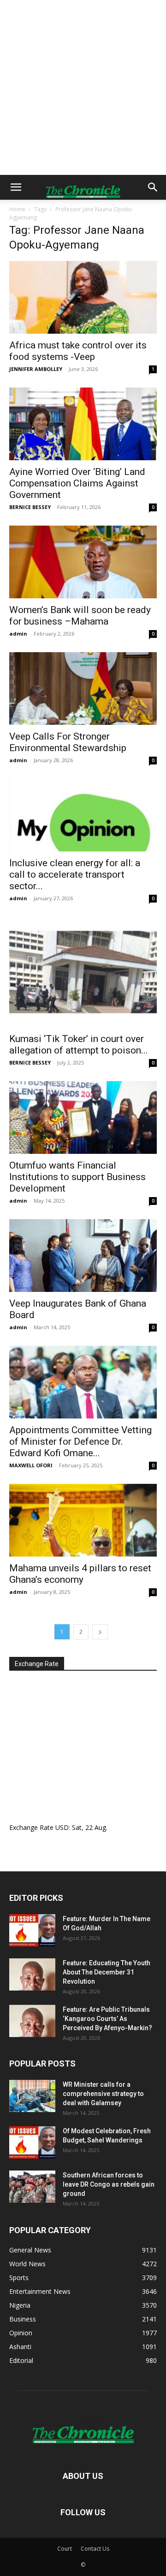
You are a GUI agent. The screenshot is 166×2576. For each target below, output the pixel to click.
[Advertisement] (83, 87)
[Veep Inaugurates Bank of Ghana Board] (83, 1256)
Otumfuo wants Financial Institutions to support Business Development (77, 1177)
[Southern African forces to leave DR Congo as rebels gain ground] (32, 2187)
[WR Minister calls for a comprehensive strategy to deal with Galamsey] (32, 2096)
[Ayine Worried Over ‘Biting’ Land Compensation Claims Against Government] (83, 424)
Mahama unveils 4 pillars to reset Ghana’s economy (80, 1574)
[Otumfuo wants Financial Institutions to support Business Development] (83, 1117)
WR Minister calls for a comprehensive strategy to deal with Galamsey (103, 2094)
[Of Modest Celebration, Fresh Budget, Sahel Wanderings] (32, 2142)
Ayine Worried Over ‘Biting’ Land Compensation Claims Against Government (77, 483)
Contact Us (95, 2549)
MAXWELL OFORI (31, 1465)
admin (18, 634)
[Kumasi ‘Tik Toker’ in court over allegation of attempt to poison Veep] (83, 972)
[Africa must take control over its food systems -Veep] (83, 297)
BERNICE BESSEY (30, 507)
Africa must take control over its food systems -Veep (78, 351)
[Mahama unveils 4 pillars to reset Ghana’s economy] (83, 1520)
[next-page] (100, 1632)
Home (17, 209)
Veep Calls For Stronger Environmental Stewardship (68, 742)
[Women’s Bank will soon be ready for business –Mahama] (83, 562)
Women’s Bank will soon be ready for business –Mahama (80, 616)
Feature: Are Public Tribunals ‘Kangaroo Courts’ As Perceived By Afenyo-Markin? (107, 2019)
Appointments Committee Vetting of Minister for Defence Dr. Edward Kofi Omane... (80, 1441)
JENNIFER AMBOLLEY (36, 369)
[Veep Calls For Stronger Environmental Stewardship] (83, 689)
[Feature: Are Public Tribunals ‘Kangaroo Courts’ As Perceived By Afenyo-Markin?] (32, 2021)
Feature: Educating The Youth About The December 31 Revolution (107, 1972)
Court (65, 2549)
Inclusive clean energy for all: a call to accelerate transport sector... (75, 874)
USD (62, 1827)
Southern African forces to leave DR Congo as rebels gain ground (109, 2184)
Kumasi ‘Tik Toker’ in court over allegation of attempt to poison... (79, 1045)
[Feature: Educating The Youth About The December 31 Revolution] (32, 1974)
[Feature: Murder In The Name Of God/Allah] (32, 1930)
